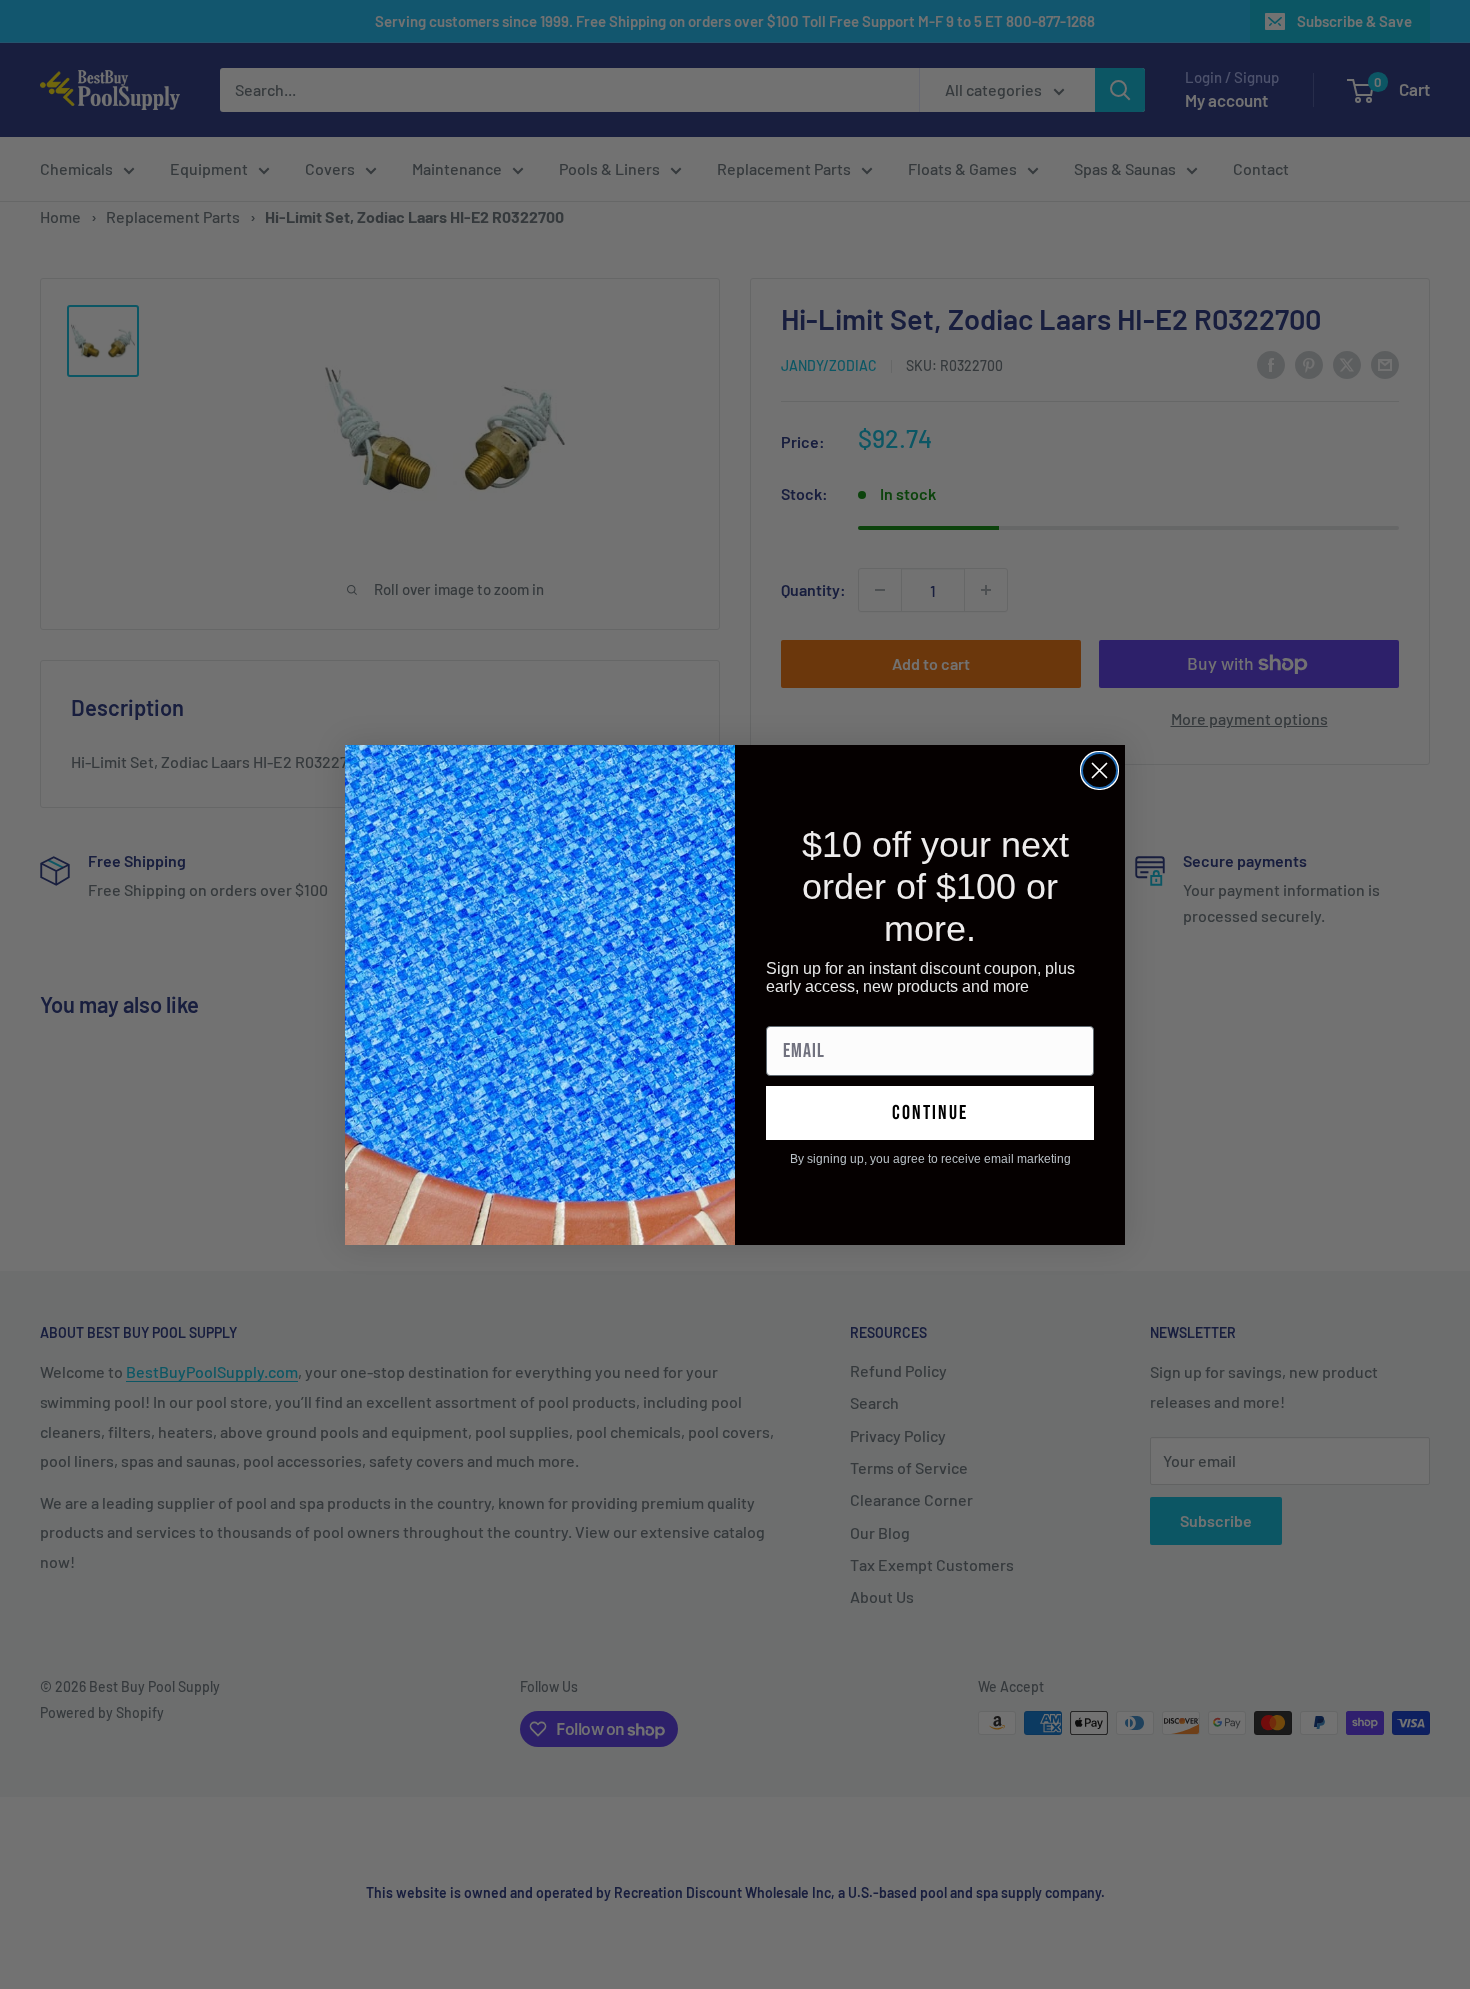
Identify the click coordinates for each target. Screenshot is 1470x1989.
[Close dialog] (1099, 770)
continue (930, 1113)
